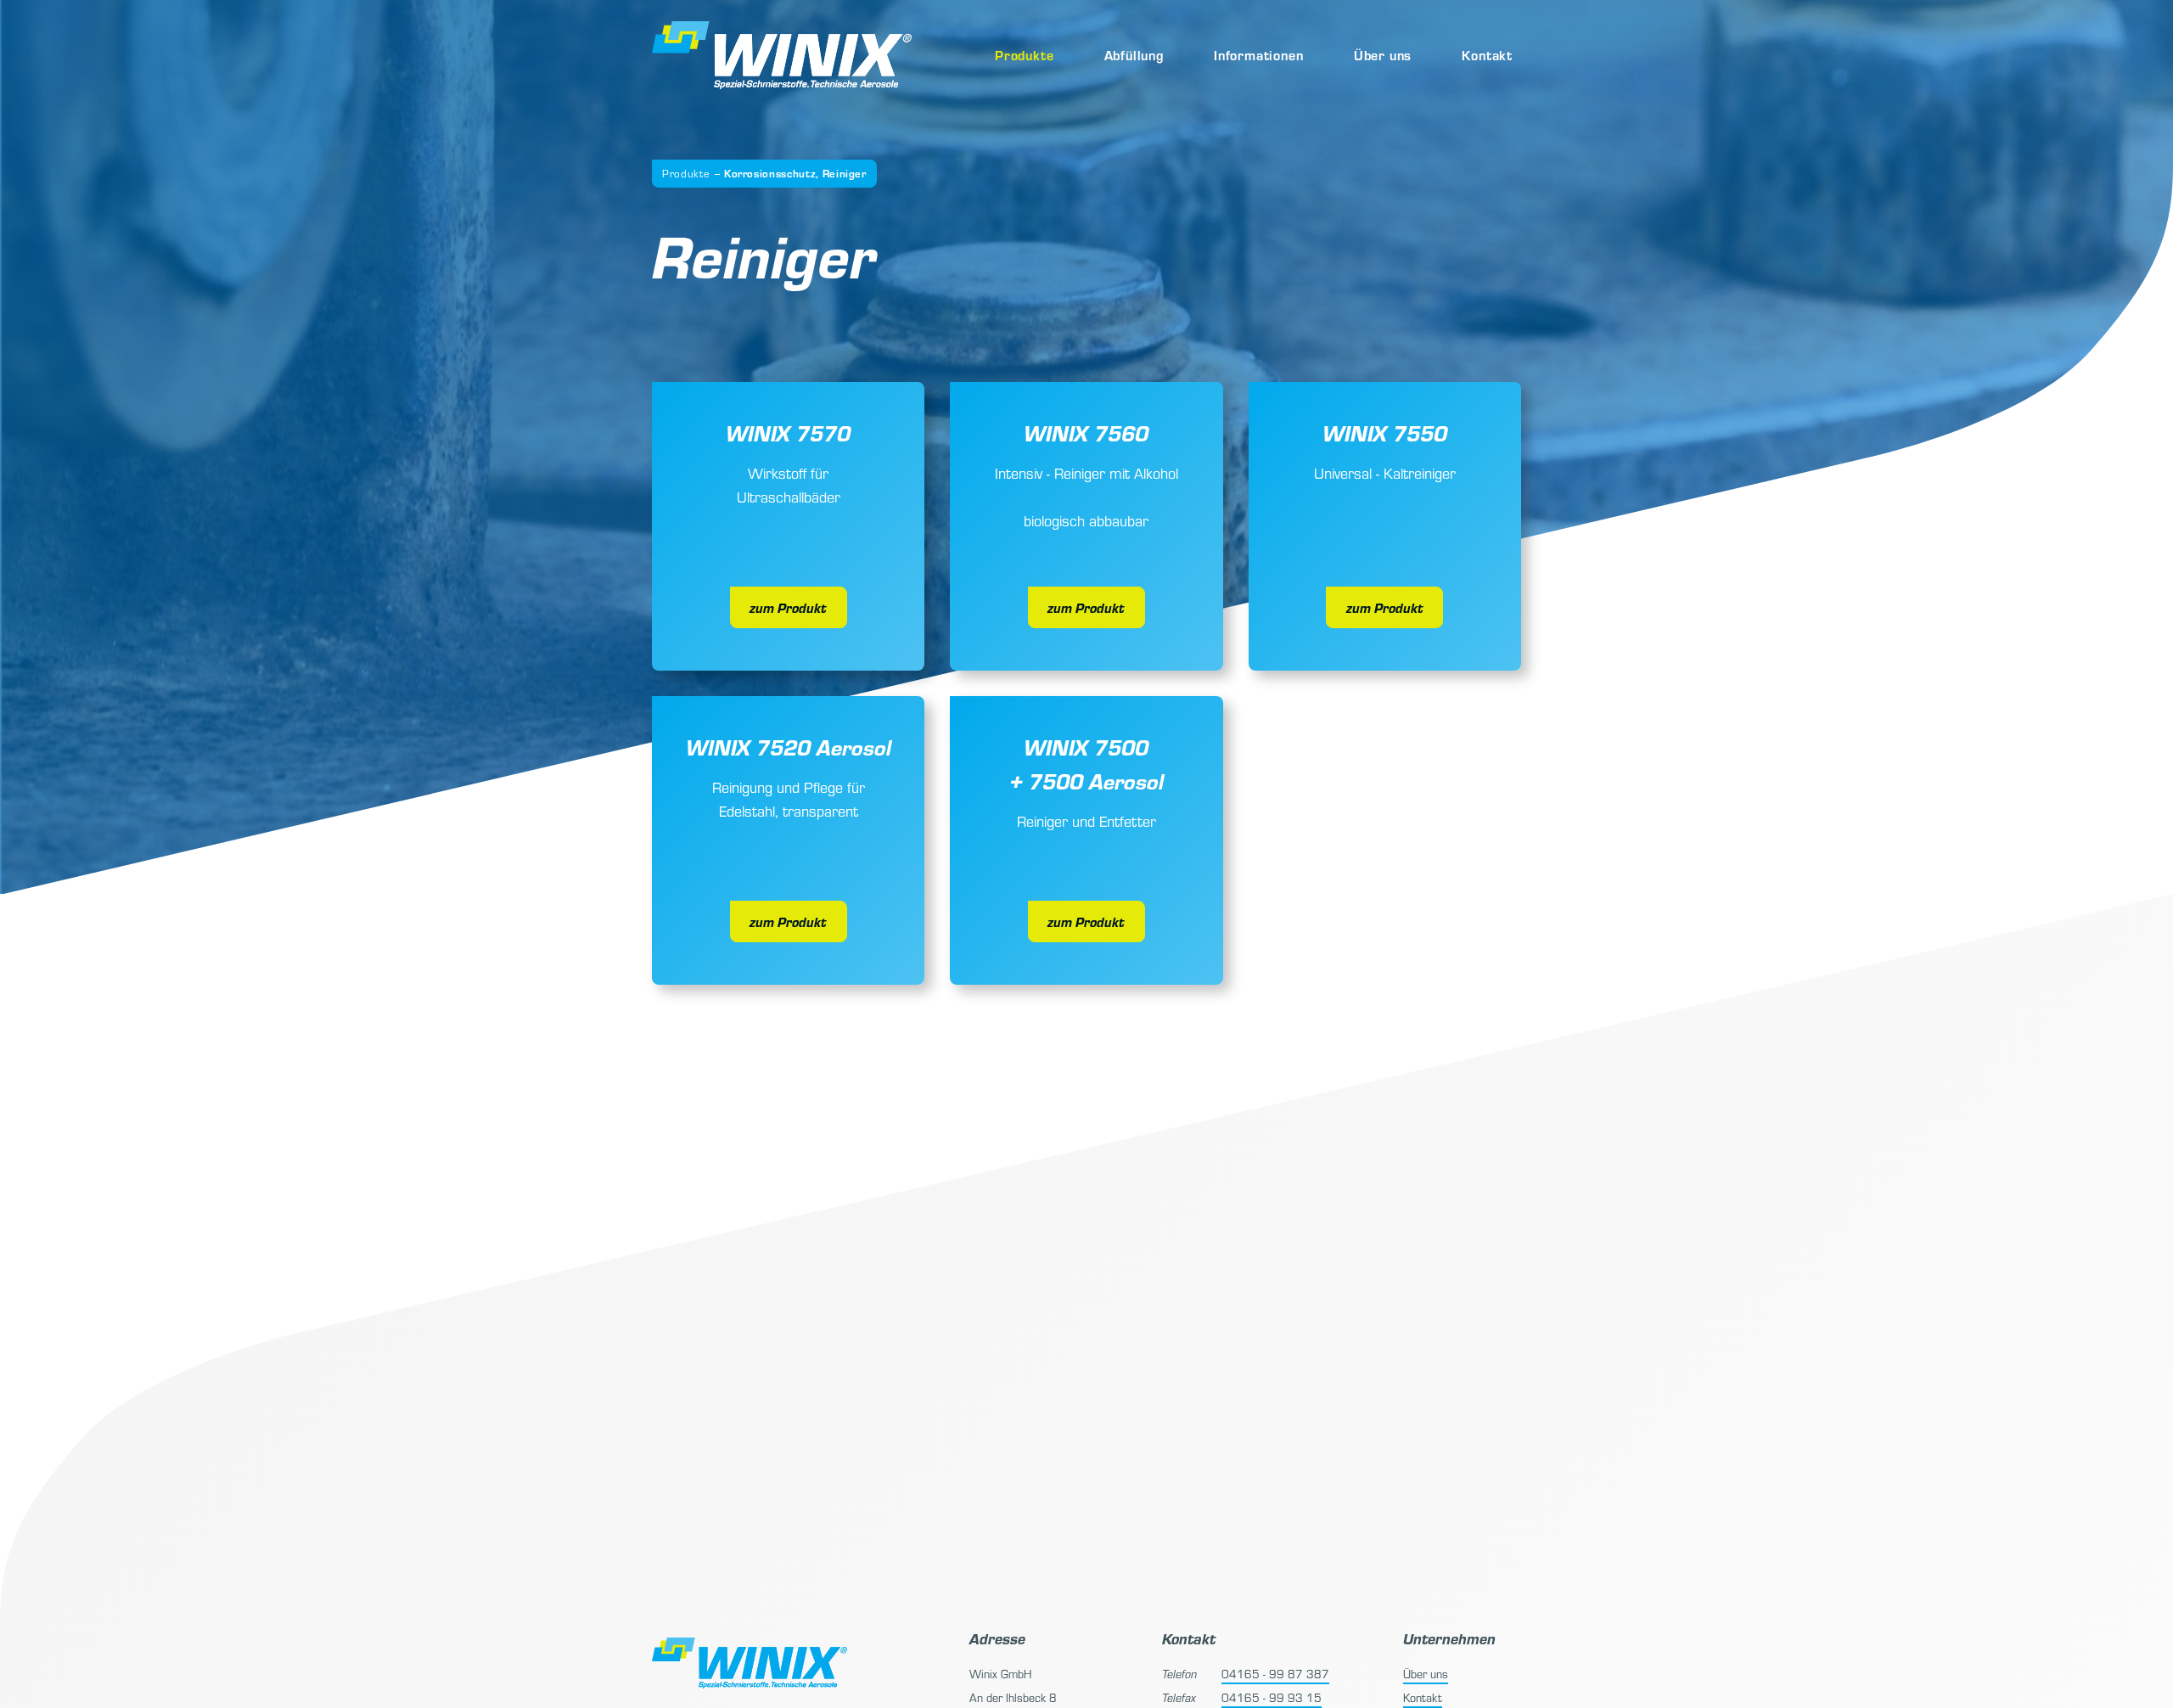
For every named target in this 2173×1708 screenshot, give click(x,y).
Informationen (1258, 55)
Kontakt (1487, 55)
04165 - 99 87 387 (1275, 1674)
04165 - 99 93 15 (1272, 1697)
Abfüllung (1134, 55)
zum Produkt (788, 607)
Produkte (1024, 55)
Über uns (1383, 55)
